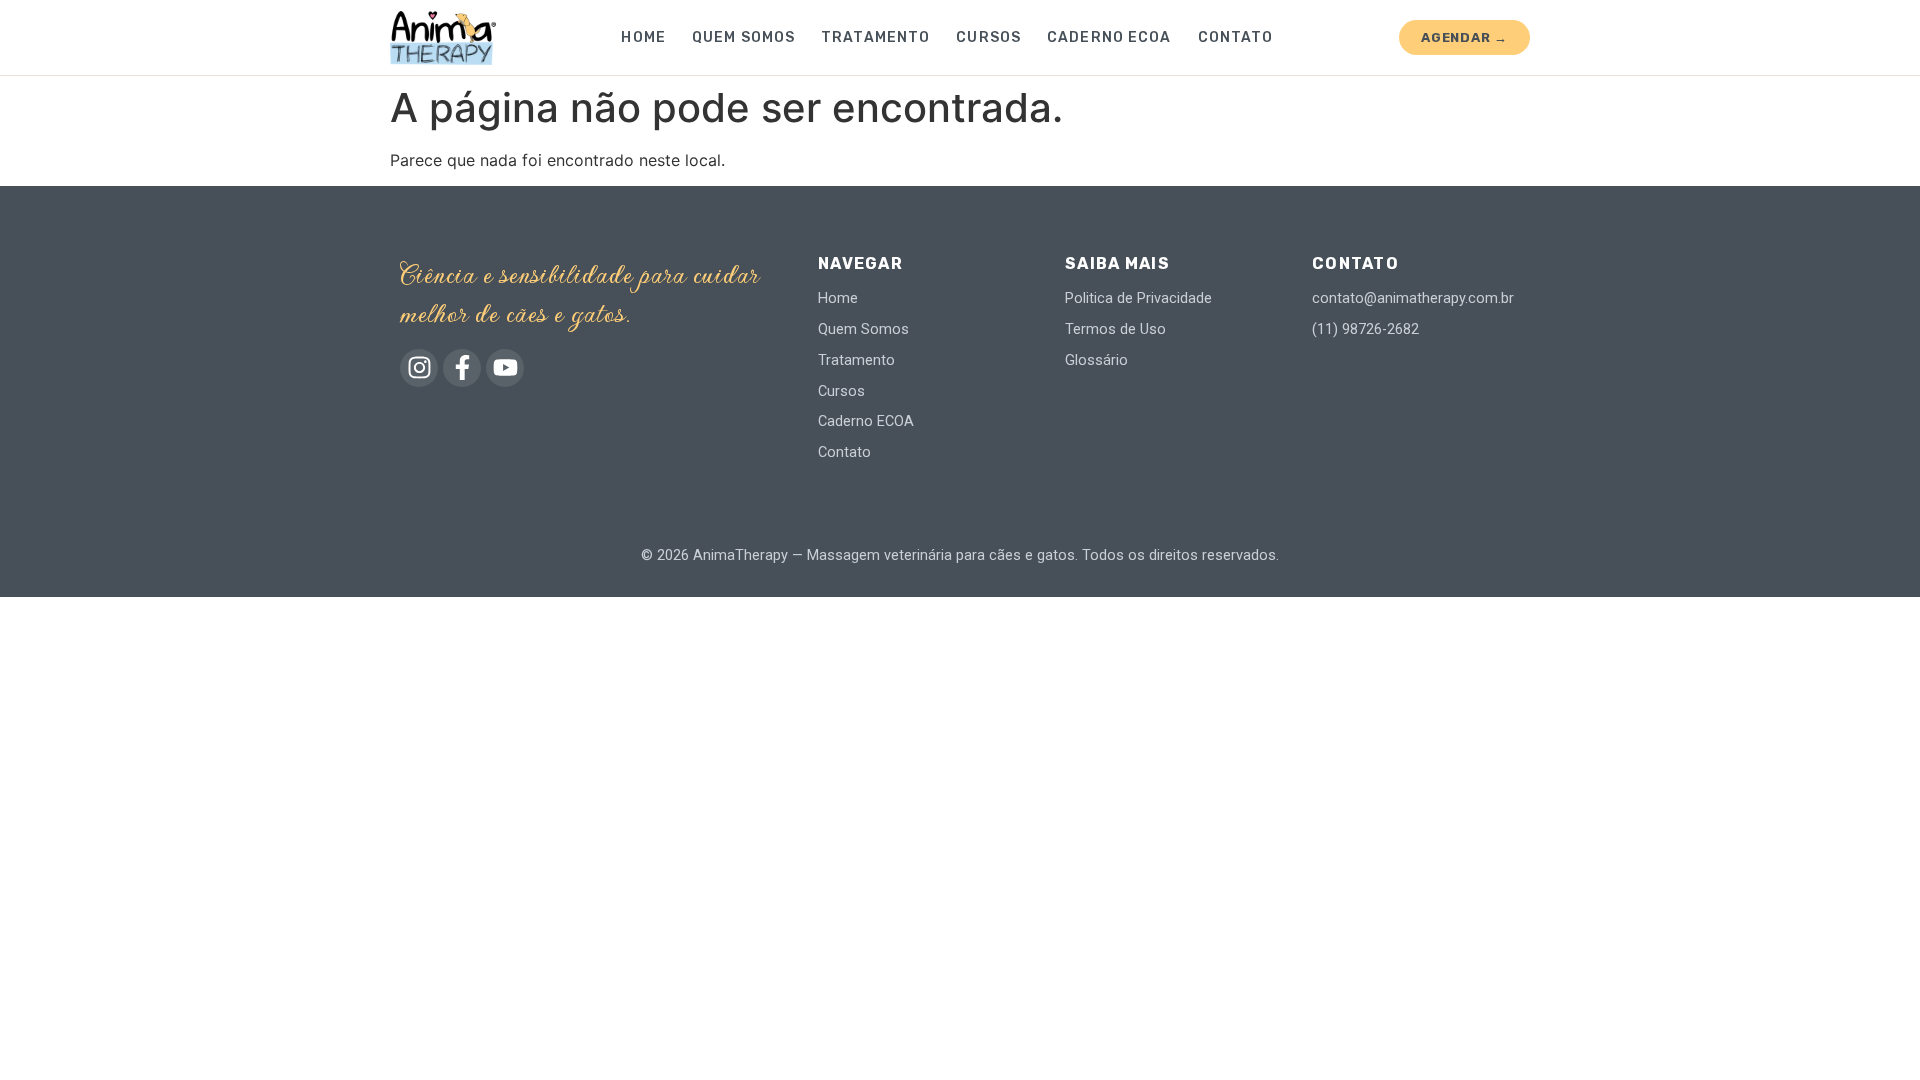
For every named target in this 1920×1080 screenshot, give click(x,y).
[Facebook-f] (462, 368)
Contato (1236, 37)
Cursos (988, 37)
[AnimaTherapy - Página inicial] (443, 38)
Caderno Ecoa (1109, 37)
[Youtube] (505, 368)
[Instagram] (419, 368)
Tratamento (875, 37)
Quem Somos (743, 37)
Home (643, 37)
